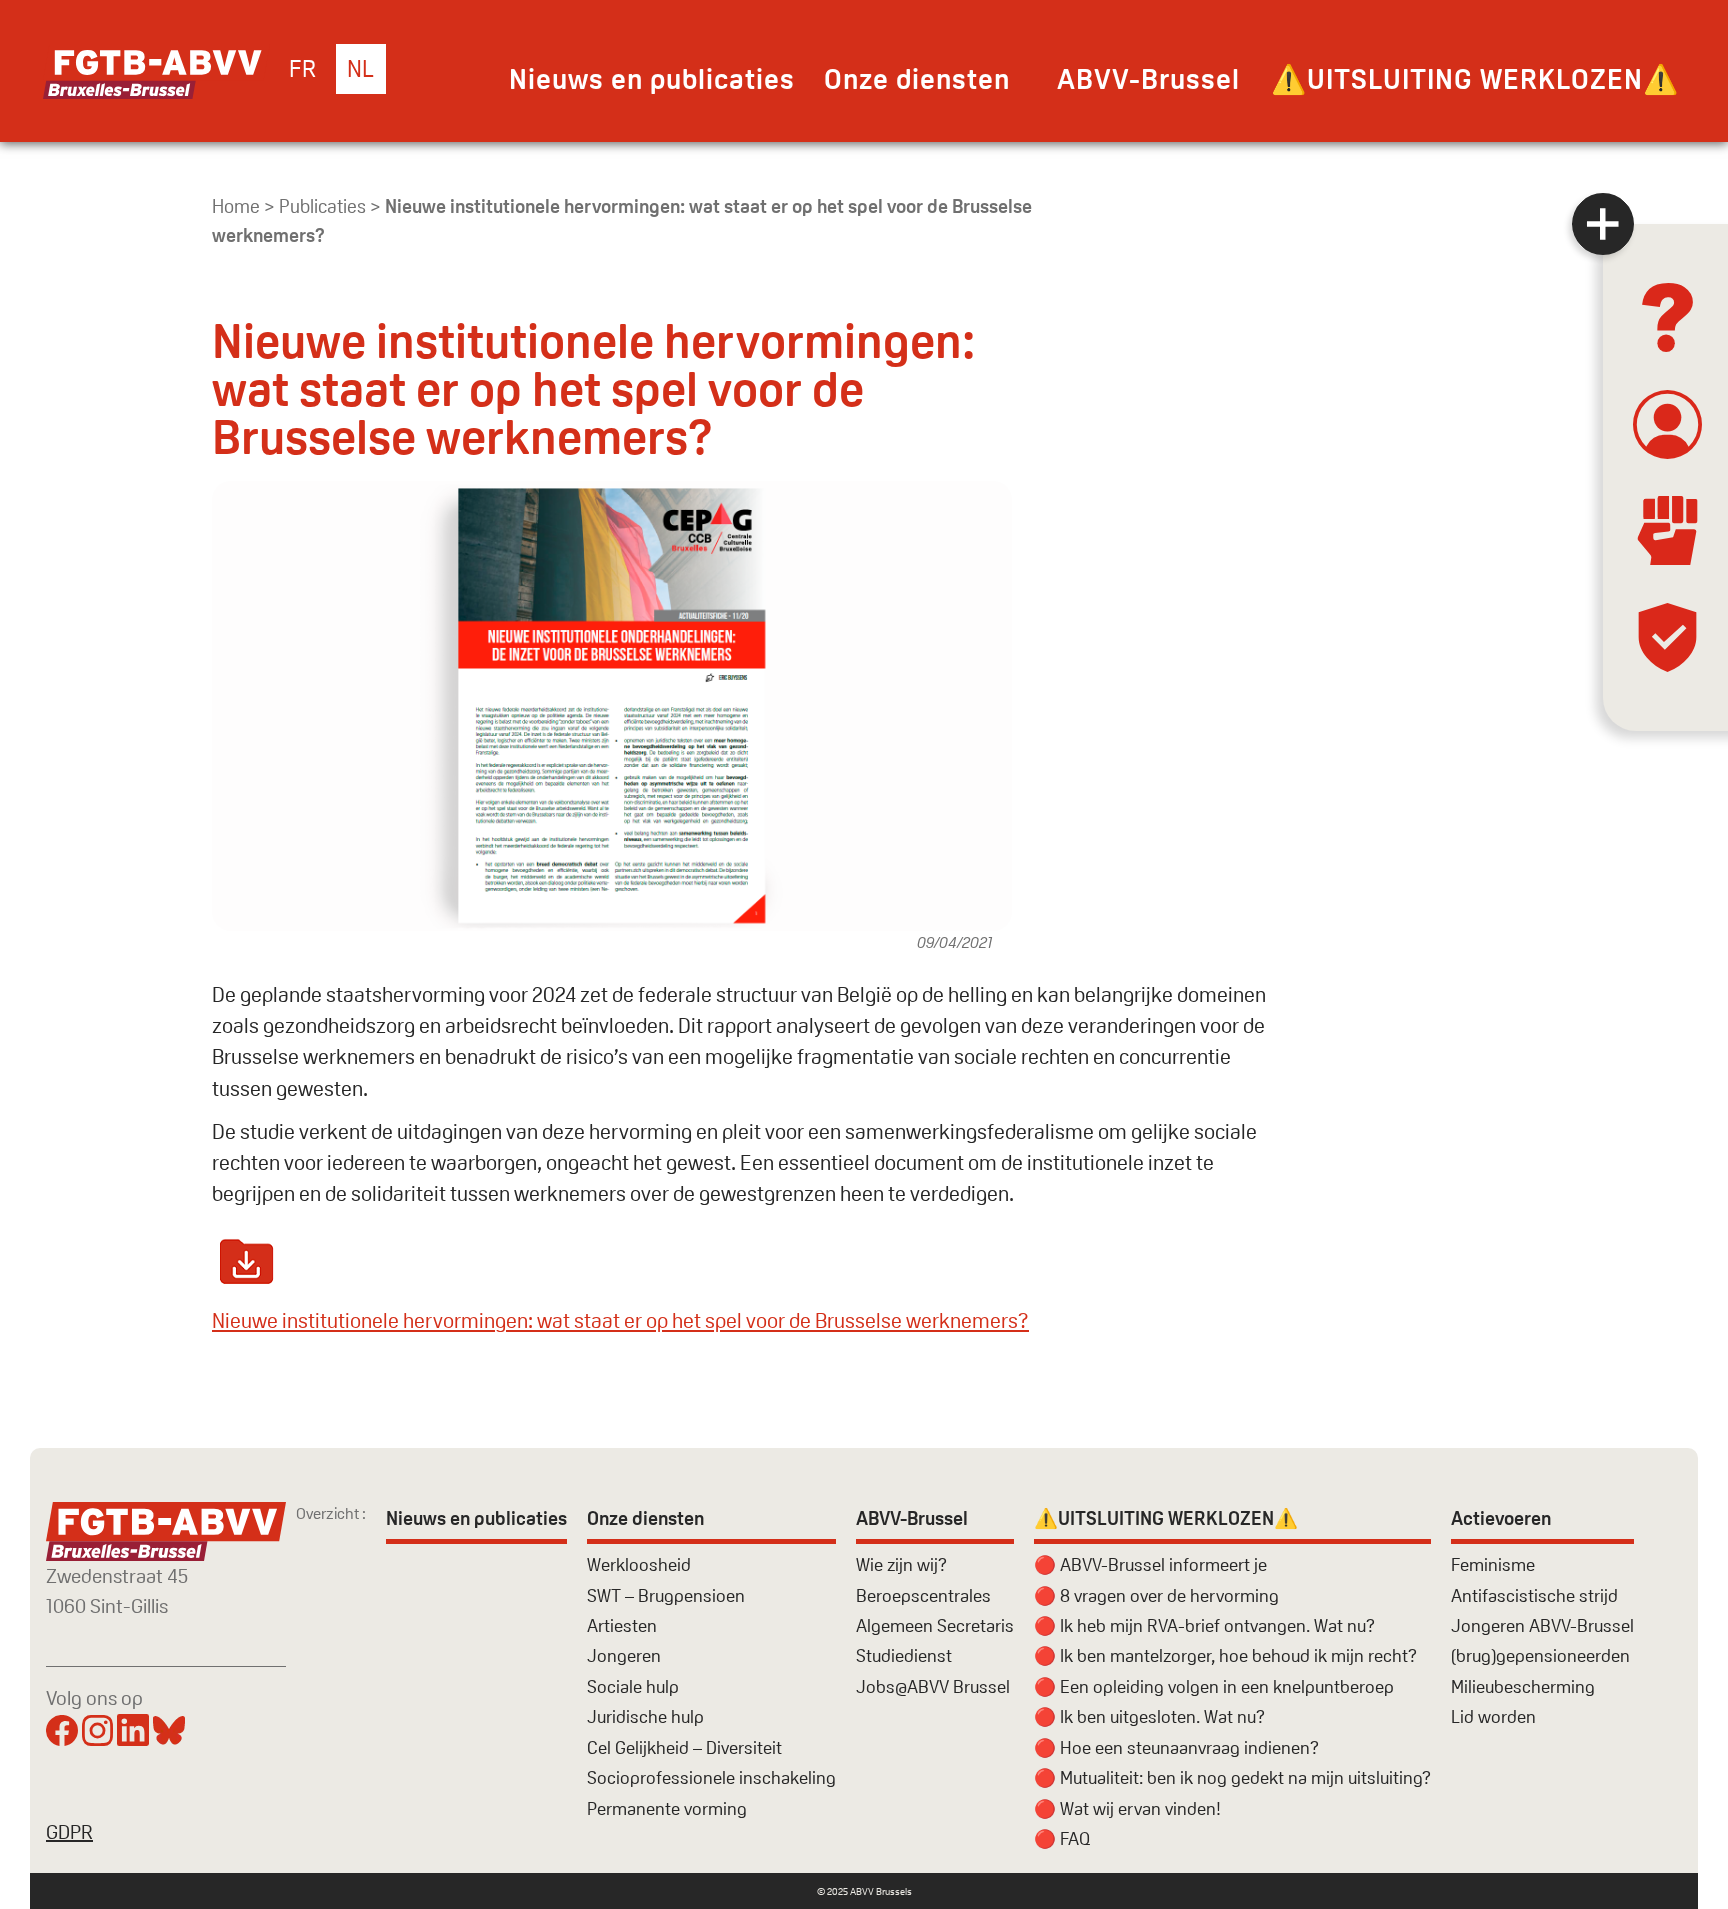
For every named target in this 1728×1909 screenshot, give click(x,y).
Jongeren (624, 1655)
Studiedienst (904, 1655)
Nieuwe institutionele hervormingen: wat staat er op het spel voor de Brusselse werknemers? (620, 1320)
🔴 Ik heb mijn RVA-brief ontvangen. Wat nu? (1204, 1625)
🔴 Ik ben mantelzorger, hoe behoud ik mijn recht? (1225, 1655)
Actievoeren (1501, 1518)
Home (236, 206)
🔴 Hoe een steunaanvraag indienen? (1176, 1747)
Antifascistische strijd (1534, 1595)
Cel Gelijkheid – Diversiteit (684, 1747)
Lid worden (1493, 1716)
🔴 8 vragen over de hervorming (1156, 1595)
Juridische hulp (645, 1716)
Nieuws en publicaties (652, 79)
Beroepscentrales (923, 1595)
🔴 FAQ (1062, 1838)
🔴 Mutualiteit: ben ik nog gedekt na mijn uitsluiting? (1232, 1777)
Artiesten (622, 1625)
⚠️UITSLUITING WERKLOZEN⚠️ (1475, 79)
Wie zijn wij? (901, 1564)
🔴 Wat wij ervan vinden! (1127, 1808)
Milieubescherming (1523, 1686)
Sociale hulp (633, 1686)
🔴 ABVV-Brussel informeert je (1150, 1564)
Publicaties (322, 206)
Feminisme (1493, 1564)
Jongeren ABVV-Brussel (1542, 1625)
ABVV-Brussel (1148, 79)
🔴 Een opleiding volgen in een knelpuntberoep (1214, 1686)
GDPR (69, 1832)
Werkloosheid (639, 1564)
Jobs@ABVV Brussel (933, 1686)
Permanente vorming (667, 1808)
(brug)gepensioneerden (1540, 1655)
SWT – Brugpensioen (666, 1595)
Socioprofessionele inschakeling (711, 1777)
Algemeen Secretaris (935, 1625)
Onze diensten (917, 79)
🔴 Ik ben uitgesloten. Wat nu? (1149, 1716)
